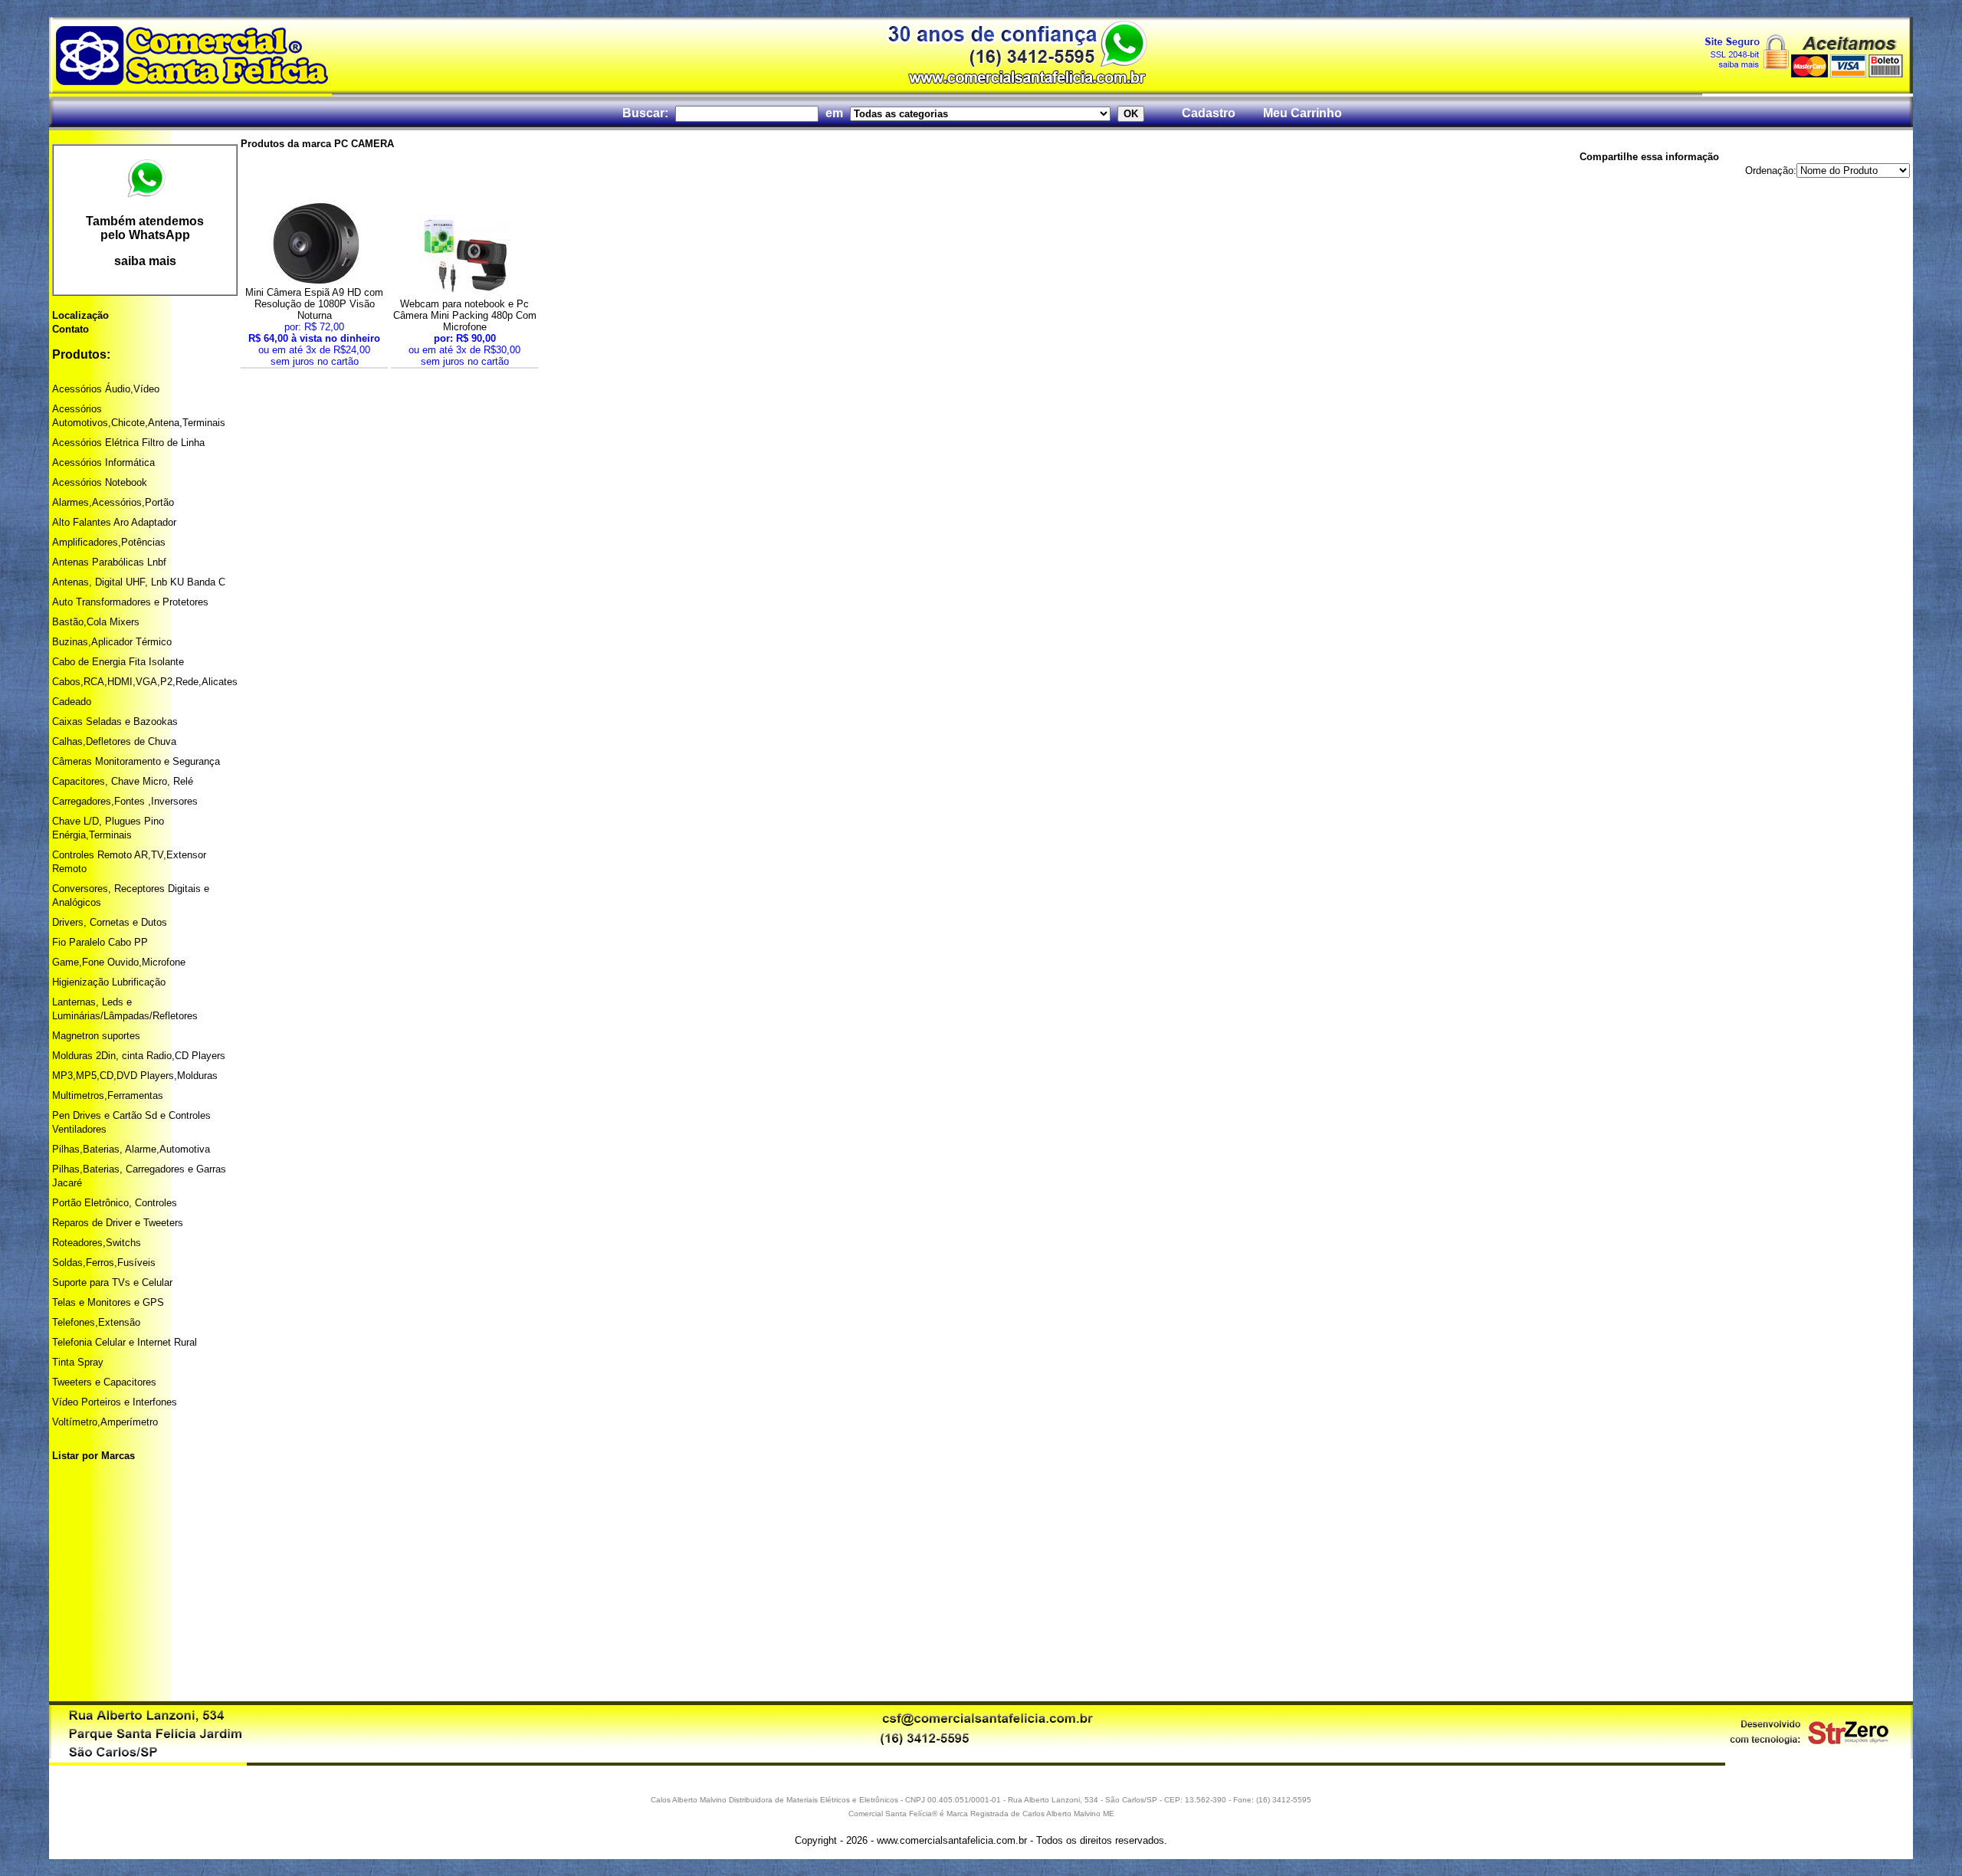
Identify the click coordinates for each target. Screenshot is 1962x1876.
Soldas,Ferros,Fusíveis (104, 1263)
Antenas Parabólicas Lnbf (109, 562)
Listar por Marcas (94, 1456)
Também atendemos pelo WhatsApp (145, 228)
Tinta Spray (78, 1362)
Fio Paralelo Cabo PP (100, 942)
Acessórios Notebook (100, 482)
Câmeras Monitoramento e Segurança (136, 761)
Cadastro (1209, 113)
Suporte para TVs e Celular (112, 1282)
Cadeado (72, 702)
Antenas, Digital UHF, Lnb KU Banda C (139, 582)
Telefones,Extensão (96, 1322)
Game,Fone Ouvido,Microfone (119, 962)
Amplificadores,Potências (109, 542)
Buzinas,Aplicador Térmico (112, 642)
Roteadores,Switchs (97, 1243)
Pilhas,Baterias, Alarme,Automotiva (131, 1149)
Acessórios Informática (103, 462)
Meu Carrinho (1303, 113)
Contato (71, 329)
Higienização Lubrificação (109, 982)
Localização (80, 315)
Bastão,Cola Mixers (96, 622)
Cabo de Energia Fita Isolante (118, 662)
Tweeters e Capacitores (104, 1382)
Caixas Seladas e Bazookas (115, 722)
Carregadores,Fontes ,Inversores (125, 801)
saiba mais (145, 261)
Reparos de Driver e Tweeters (118, 1223)
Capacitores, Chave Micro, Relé (123, 781)
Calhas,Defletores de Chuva (114, 741)
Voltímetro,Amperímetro (105, 1422)
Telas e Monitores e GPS (108, 1302)
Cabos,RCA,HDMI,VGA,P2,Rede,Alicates (145, 682)
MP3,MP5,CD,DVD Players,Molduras (135, 1076)
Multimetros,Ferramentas (108, 1095)
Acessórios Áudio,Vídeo (106, 389)
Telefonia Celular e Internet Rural (125, 1342)
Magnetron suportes (96, 1036)
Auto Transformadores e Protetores (130, 602)
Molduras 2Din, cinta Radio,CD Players (139, 1056)
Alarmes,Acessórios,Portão (113, 502)
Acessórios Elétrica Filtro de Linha (128, 443)
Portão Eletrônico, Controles (115, 1203)
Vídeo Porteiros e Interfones (115, 1402)
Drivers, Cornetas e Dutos (110, 922)
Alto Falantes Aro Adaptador (114, 522)
